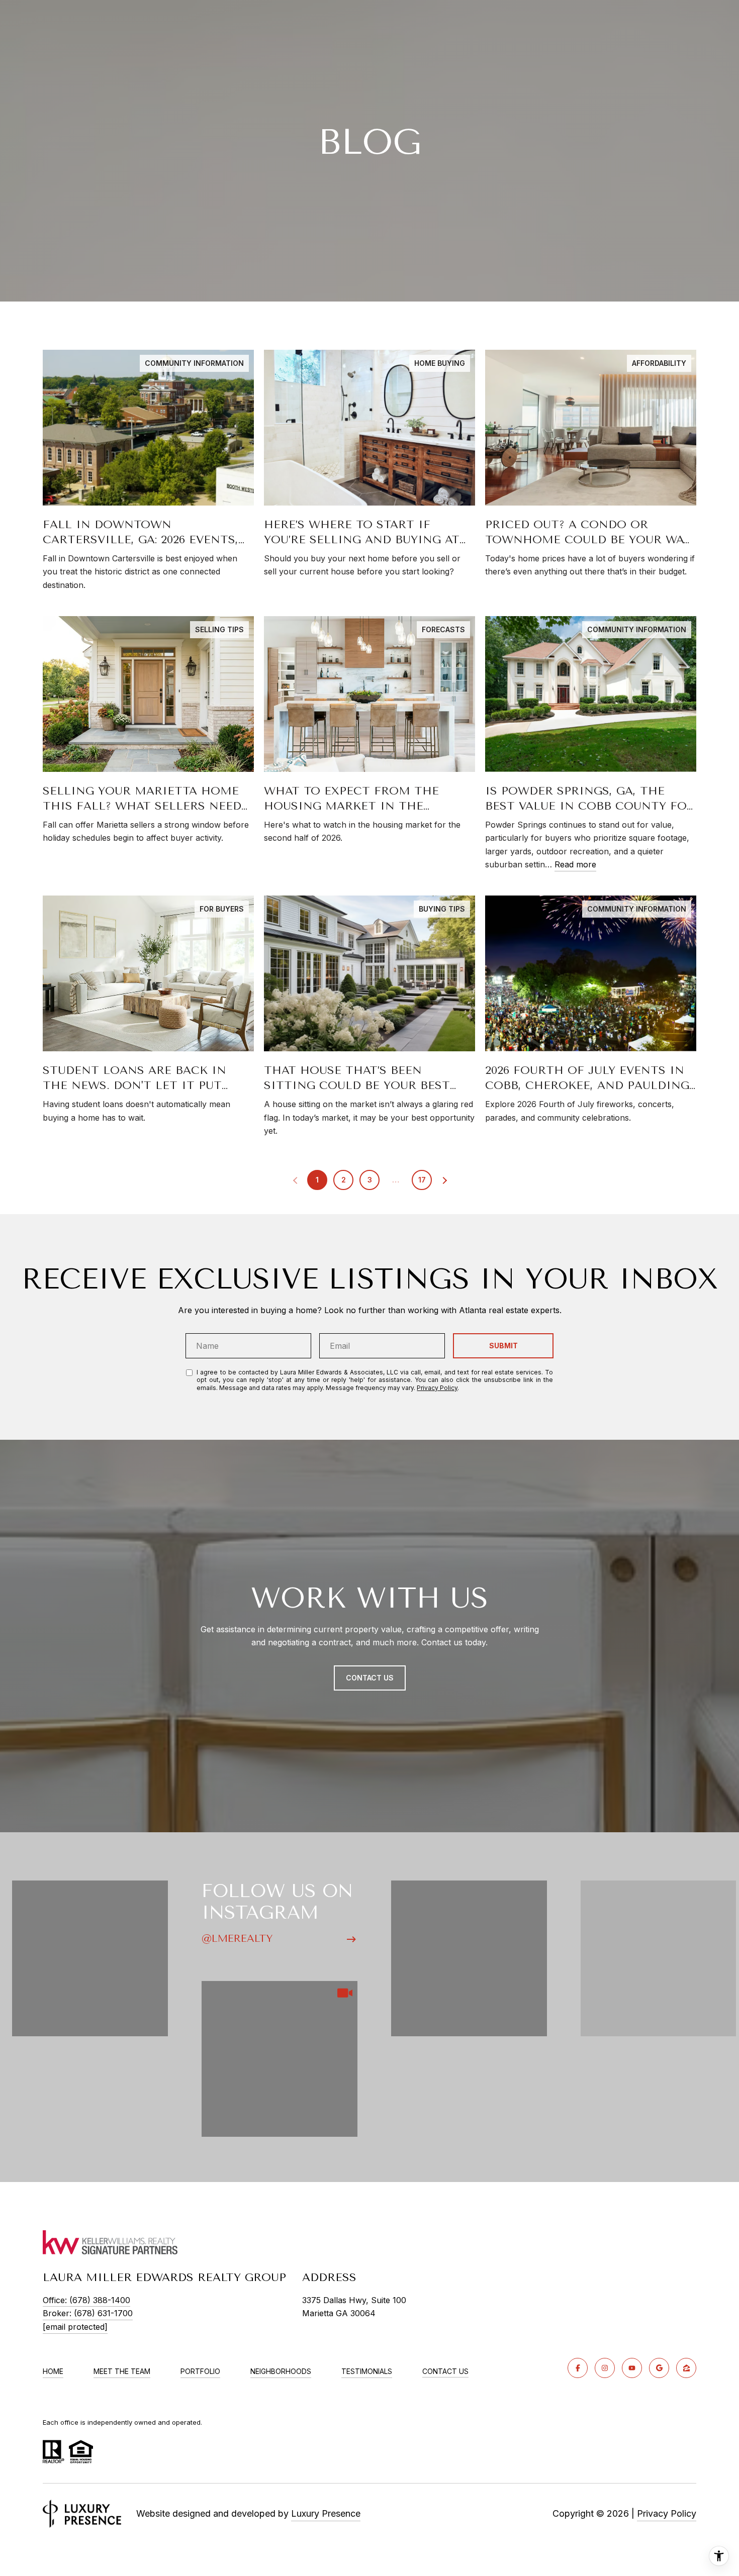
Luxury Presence (326, 2513)
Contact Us (445, 2371)
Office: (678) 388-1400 (86, 2300)
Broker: (88, 2313)
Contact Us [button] (370, 1678)
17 (422, 1180)
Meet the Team (122, 2371)
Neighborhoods (281, 2371)
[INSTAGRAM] (605, 2368)
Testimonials (367, 2371)
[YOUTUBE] (632, 2368)
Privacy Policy (437, 1388)
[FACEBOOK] (578, 2368)
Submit (503, 1346)
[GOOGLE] (659, 2368)
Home (53, 2371)
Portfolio (200, 2371)
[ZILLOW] (686, 2368)
